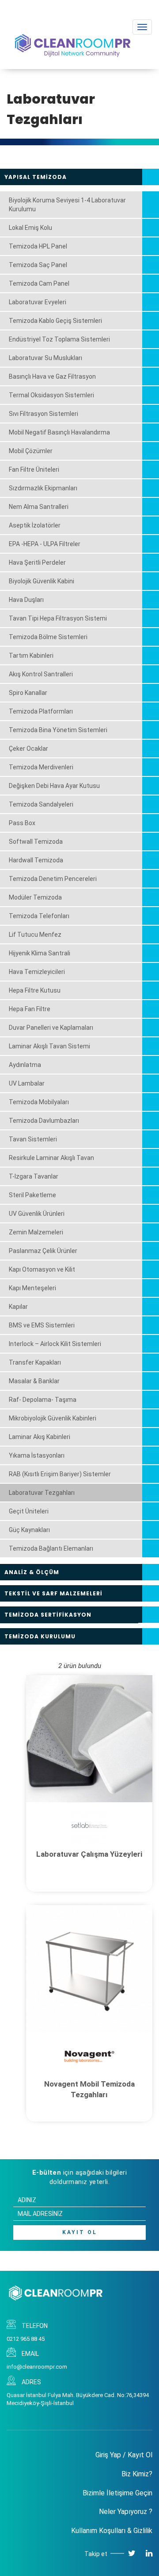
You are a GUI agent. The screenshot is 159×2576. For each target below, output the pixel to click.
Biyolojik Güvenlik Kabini (42, 581)
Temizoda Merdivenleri (41, 767)
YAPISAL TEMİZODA (36, 177)
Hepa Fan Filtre (30, 1009)
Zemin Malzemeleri (36, 1232)
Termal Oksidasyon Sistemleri (51, 395)
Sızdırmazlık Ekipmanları (43, 488)
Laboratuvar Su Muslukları (45, 358)
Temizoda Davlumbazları (44, 1121)
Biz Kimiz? (137, 2474)
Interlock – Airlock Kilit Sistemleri (55, 1344)
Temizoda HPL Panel (38, 246)
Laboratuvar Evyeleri (38, 302)
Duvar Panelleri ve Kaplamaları (51, 1028)
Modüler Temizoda (35, 897)
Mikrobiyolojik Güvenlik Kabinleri (53, 1418)
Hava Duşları (26, 600)
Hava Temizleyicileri (37, 972)
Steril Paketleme (32, 1195)
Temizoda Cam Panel (39, 283)
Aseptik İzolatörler (35, 525)
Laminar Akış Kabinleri (40, 1437)
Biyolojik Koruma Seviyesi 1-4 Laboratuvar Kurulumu (67, 205)
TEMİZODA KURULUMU (40, 1636)
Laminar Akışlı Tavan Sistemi (49, 1046)
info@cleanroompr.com (37, 2367)
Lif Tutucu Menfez (35, 935)
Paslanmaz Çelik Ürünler (43, 1251)
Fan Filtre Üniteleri (34, 469)
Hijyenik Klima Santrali (40, 953)
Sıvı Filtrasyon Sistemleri (44, 414)
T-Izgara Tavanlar (34, 1176)
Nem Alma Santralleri (39, 507)
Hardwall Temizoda (36, 860)
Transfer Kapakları (35, 1362)
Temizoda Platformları (41, 711)
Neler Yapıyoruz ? (126, 2512)
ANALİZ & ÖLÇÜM (32, 1572)
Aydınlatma (25, 1065)
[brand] (89, 1825)
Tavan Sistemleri (33, 1139)
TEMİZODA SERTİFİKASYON (48, 1615)
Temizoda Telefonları (39, 916)
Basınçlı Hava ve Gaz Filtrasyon (52, 376)
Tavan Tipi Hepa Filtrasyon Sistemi (58, 618)
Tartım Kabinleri (31, 656)
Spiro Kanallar (28, 693)
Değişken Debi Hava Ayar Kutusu (54, 786)
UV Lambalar (27, 1083)
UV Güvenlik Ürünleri (37, 1214)
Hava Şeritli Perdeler (37, 563)
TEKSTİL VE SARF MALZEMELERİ (53, 1593)
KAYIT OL (80, 2232)
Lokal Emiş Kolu (30, 228)
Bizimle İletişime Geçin (117, 2493)
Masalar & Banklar (34, 1381)
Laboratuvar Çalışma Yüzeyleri (89, 1854)
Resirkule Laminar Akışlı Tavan (51, 1158)
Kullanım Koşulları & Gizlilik (112, 2531)
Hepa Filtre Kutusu (35, 990)
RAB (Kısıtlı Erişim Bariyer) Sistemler (60, 1474)
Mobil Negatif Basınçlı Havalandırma (59, 432)
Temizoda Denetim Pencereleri (53, 879)
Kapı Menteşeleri (32, 1288)
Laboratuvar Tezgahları (42, 1493)
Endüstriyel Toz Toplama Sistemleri (59, 339)
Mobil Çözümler (31, 451)
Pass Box (22, 823)
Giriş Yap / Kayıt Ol (124, 2455)
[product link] (89, 1739)
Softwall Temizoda (36, 842)
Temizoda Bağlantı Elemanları (51, 1548)
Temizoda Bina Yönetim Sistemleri (58, 730)
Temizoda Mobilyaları (39, 1102)
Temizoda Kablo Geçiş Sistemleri (55, 321)
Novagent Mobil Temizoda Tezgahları (89, 2089)
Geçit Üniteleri (29, 1511)
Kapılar (18, 1307)
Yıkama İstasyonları (37, 1455)
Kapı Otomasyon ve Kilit (42, 1269)
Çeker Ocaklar (28, 749)
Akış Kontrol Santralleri (41, 674)
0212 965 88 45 (26, 2339)
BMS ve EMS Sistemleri (42, 1325)
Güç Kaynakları (29, 1530)
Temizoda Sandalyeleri (41, 804)
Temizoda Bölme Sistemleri (48, 637)
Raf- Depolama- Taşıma (43, 1400)
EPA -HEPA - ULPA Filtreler (45, 544)
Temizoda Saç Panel (38, 265)
